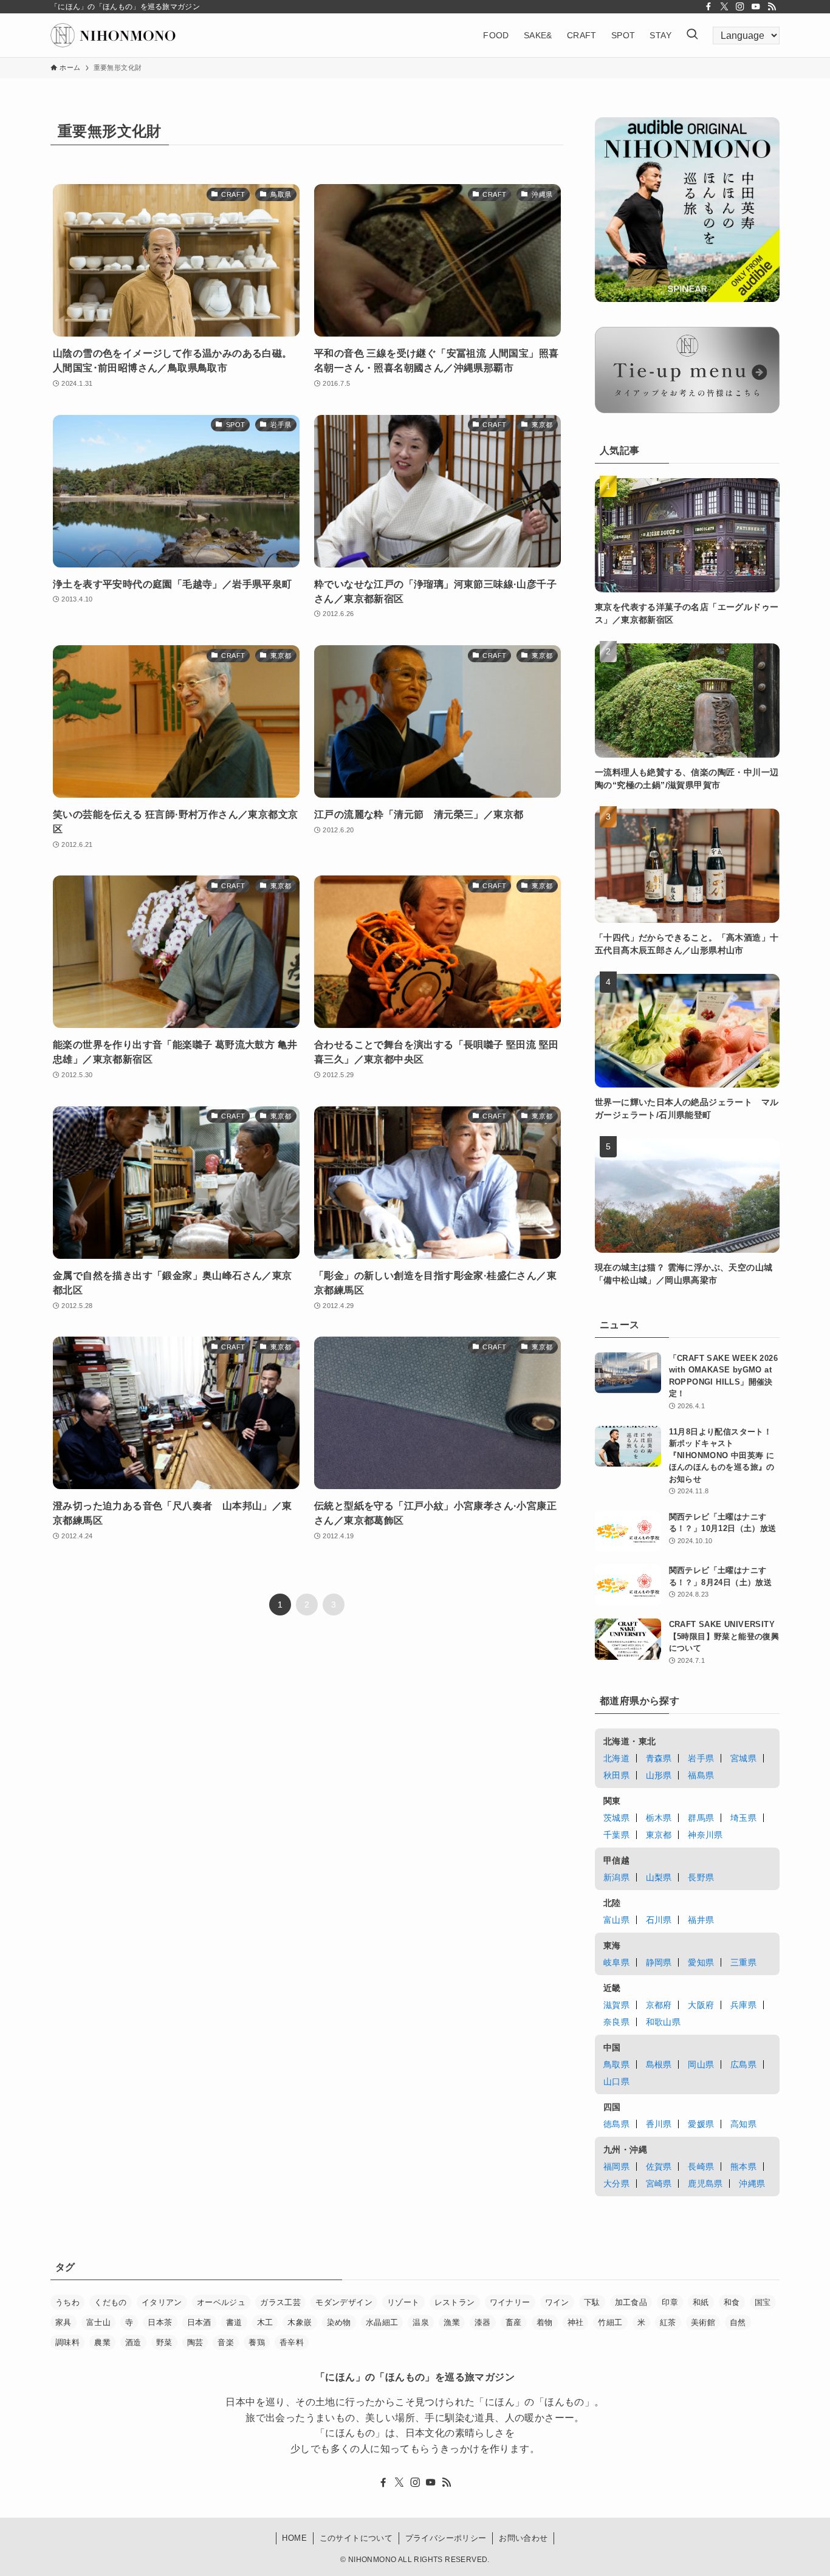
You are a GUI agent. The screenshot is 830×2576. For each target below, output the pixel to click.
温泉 (421, 2322)
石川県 (659, 1920)
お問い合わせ (523, 2538)
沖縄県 (752, 2184)
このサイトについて (356, 2538)
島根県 (659, 2064)
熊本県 (743, 2167)
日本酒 (199, 2322)
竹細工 (610, 2322)
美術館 (703, 2322)
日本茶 (160, 2322)
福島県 (701, 1775)
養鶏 (257, 2342)
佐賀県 (659, 2167)
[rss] (772, 7)
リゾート (403, 2302)
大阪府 (701, 2005)
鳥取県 (616, 2064)
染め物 (339, 2322)
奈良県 (616, 2022)
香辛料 (292, 2342)
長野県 (701, 1877)
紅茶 (668, 2322)
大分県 (616, 2184)
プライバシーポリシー (446, 2538)
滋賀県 (616, 2005)
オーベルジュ (221, 2302)
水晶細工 (382, 2322)
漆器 (483, 2322)
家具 (63, 2322)
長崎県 (701, 2167)
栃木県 (659, 1818)
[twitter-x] (724, 7)
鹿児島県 (705, 2184)
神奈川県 (705, 1835)
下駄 (592, 2302)
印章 (670, 2302)
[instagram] (740, 7)
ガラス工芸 (280, 2302)
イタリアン (162, 2302)
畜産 (514, 2322)
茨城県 (616, 1818)
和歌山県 (664, 2022)
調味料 (67, 2342)
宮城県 (743, 1758)
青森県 (659, 1758)
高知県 (743, 2124)
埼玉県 (743, 1818)
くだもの (111, 2302)
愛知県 (701, 1962)
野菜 (164, 2342)
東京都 (659, 1835)
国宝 (763, 2302)
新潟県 (616, 1877)
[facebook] (708, 7)
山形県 (659, 1775)
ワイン (557, 2302)
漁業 (452, 2322)
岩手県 (701, 1758)
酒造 (133, 2342)
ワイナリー (510, 2302)
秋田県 (616, 1775)
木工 (265, 2322)
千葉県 (616, 1835)
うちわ (67, 2302)
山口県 (616, 2081)
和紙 (701, 2302)
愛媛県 (701, 2124)
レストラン (455, 2302)
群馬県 (701, 1818)
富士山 (98, 2322)
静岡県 (659, 1962)
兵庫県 (743, 2005)
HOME (294, 2538)
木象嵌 (300, 2322)
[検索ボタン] (692, 35)
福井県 (701, 1920)
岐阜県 (616, 1962)
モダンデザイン (344, 2302)
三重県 (743, 1962)
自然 (738, 2322)
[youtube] (756, 7)
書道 (234, 2322)
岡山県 (701, 2064)
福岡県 (616, 2167)
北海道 (616, 1758)
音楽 (226, 2342)
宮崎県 (659, 2184)
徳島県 (616, 2124)
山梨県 (659, 1877)
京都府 (659, 2005)
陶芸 (195, 2342)
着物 (545, 2322)
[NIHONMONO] (113, 35)
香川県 (659, 2124)
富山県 (616, 1920)
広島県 (743, 2064)
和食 (732, 2302)
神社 (576, 2322)
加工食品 (631, 2302)
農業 (102, 2342)
